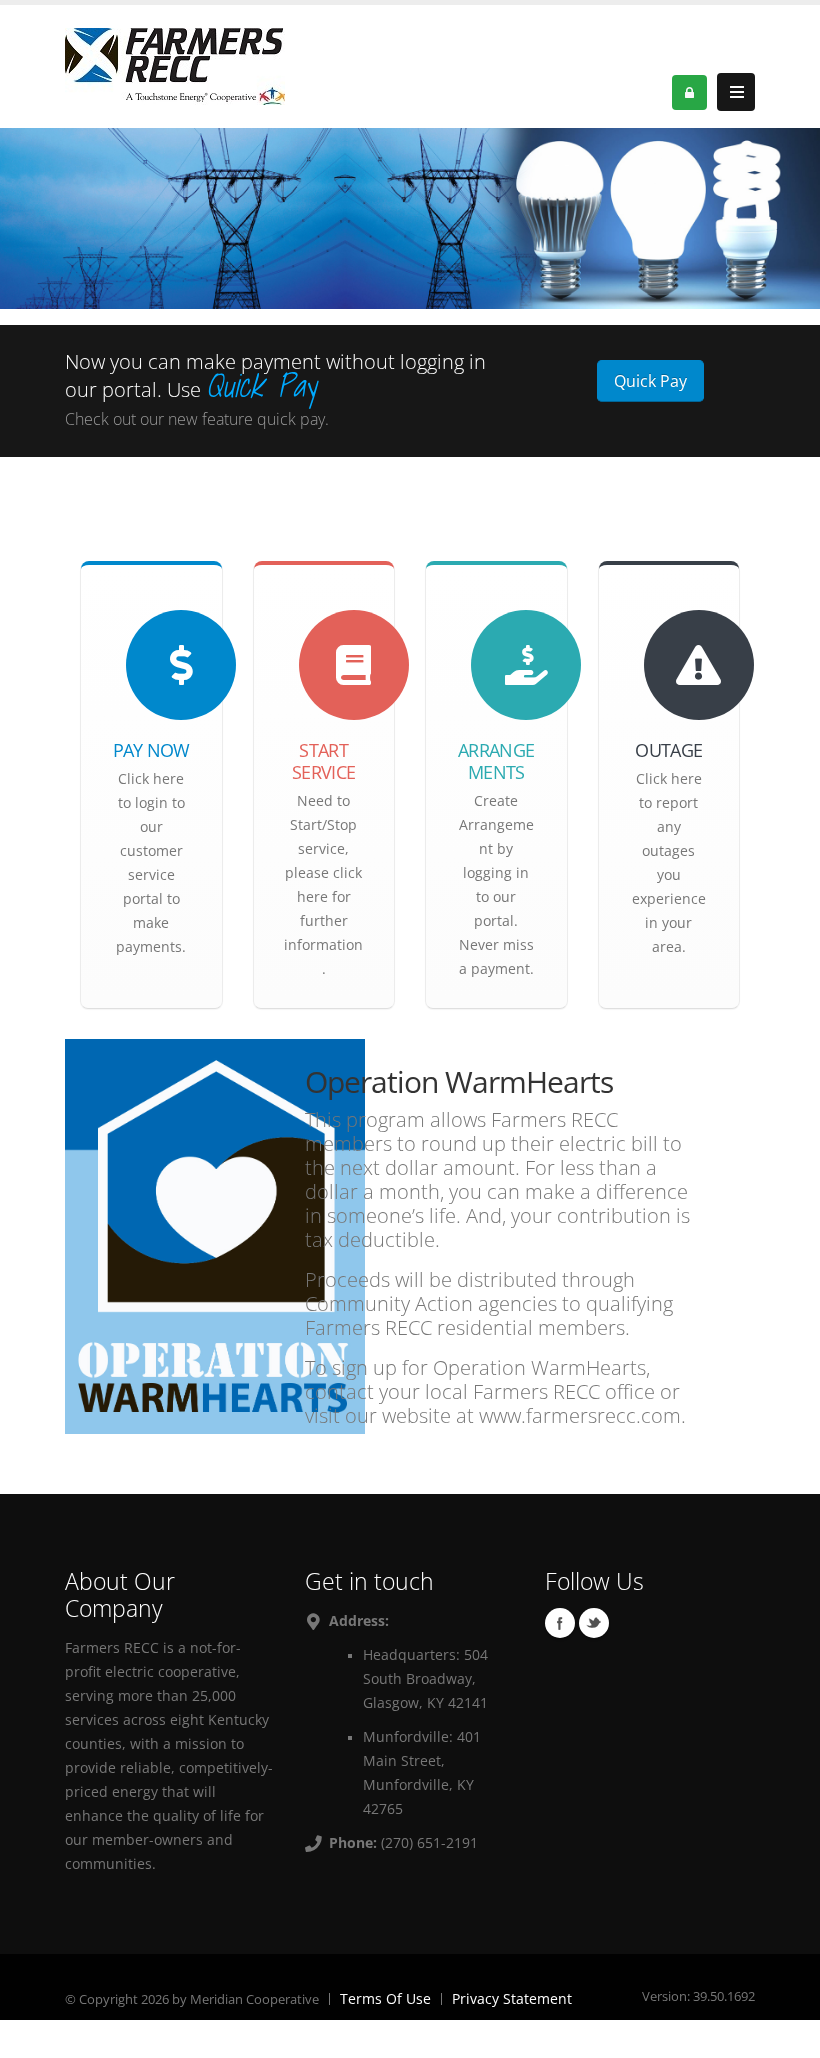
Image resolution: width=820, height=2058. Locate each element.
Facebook (560, 1623)
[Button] (736, 92)
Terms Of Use (385, 1998)
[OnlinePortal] (175, 64)
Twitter (594, 1623)
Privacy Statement (512, 1998)
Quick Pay (650, 381)
